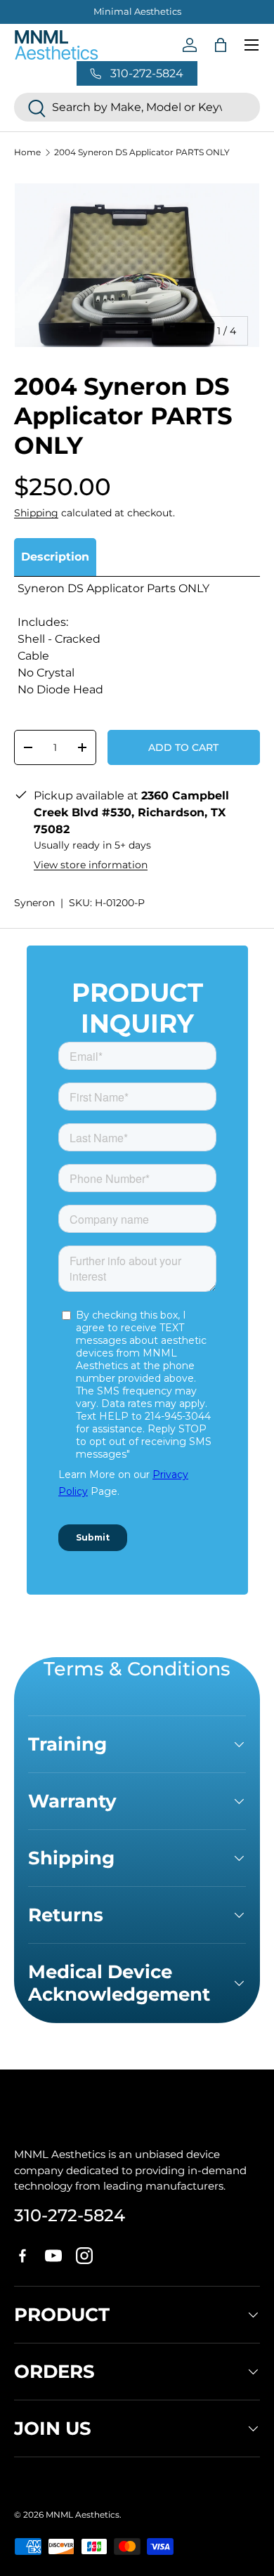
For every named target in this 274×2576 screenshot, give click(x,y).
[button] (221, 45)
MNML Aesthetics (83, 2515)
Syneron (34, 903)
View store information (91, 865)
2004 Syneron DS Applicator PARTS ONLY (142, 152)
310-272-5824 (70, 2215)
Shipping (36, 513)
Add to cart (183, 747)
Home (27, 152)
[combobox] (137, 107)
